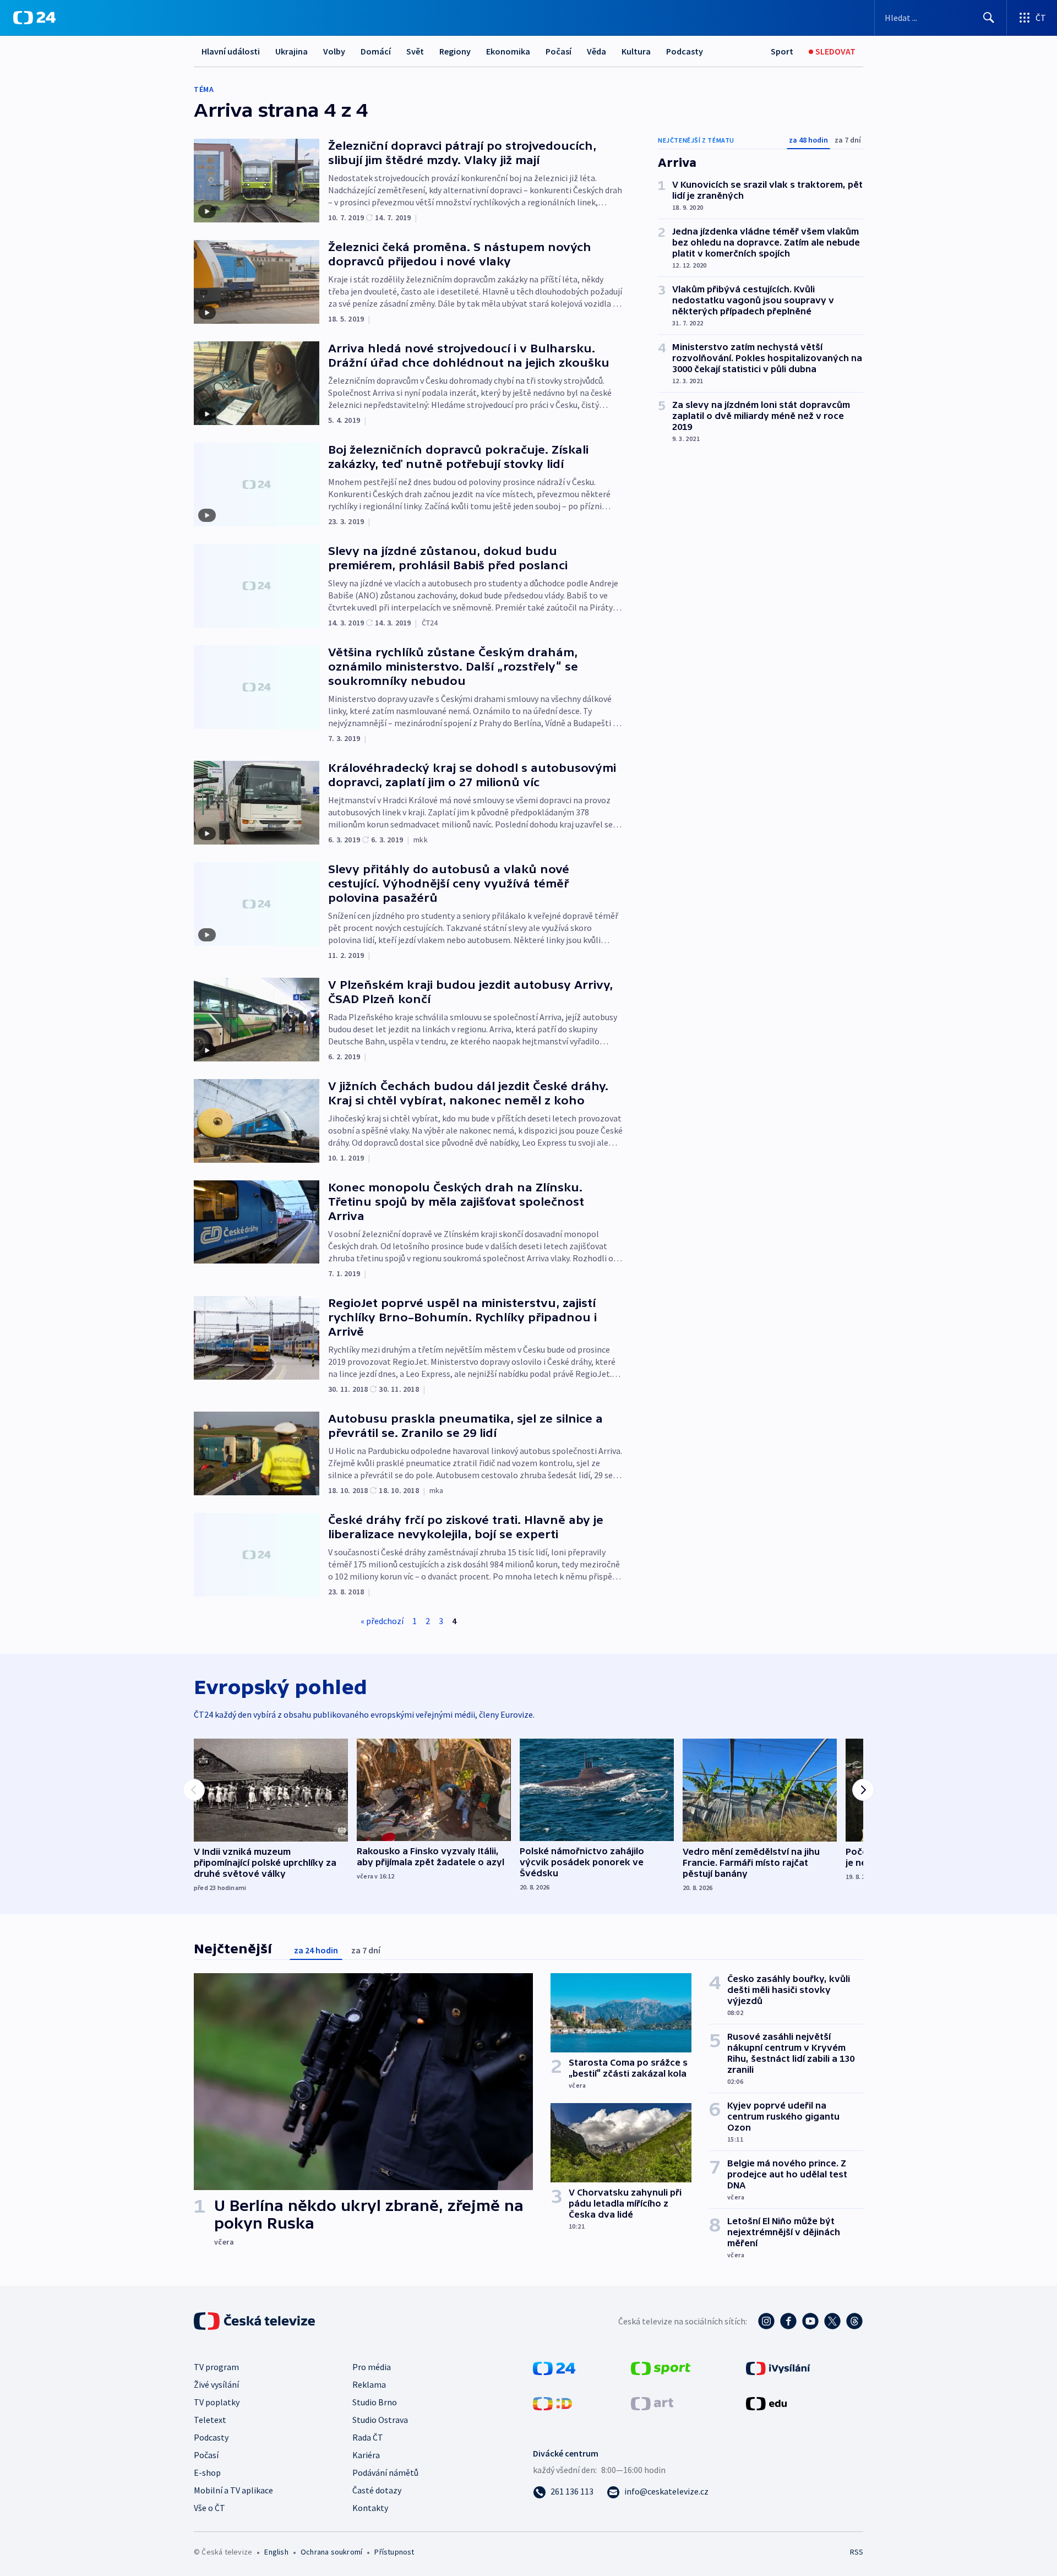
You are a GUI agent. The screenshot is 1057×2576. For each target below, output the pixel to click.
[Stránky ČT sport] (661, 2367)
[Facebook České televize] (788, 2321)
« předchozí (382, 1621)
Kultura (636, 51)
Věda (596, 51)
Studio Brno (375, 2402)
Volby (334, 51)
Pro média (372, 2367)
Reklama (369, 2384)
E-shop (207, 2472)
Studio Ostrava (380, 2420)
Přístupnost (394, 2552)
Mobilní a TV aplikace (233, 2490)
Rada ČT (368, 2437)
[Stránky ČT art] (652, 2403)
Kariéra (366, 2455)
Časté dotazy (377, 2490)
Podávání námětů (385, 2472)
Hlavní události (231, 51)
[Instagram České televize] (766, 2321)
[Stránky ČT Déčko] (552, 2403)
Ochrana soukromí (331, 2552)
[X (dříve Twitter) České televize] (832, 2321)
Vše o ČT (209, 2508)
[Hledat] (989, 18)
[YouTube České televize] (810, 2321)
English (276, 2552)
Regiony (455, 51)
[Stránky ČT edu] (766, 2403)
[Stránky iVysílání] (778, 2367)
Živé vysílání (216, 2384)
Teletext (210, 2420)
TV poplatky (217, 2402)
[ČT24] (34, 18)
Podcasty (685, 51)
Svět (415, 51)
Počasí (559, 51)
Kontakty (370, 2508)
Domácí (376, 51)
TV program (216, 2367)
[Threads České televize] (854, 2321)
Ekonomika (508, 51)
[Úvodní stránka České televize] (255, 2321)
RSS (857, 2552)
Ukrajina (292, 51)
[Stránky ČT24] (554, 2367)
